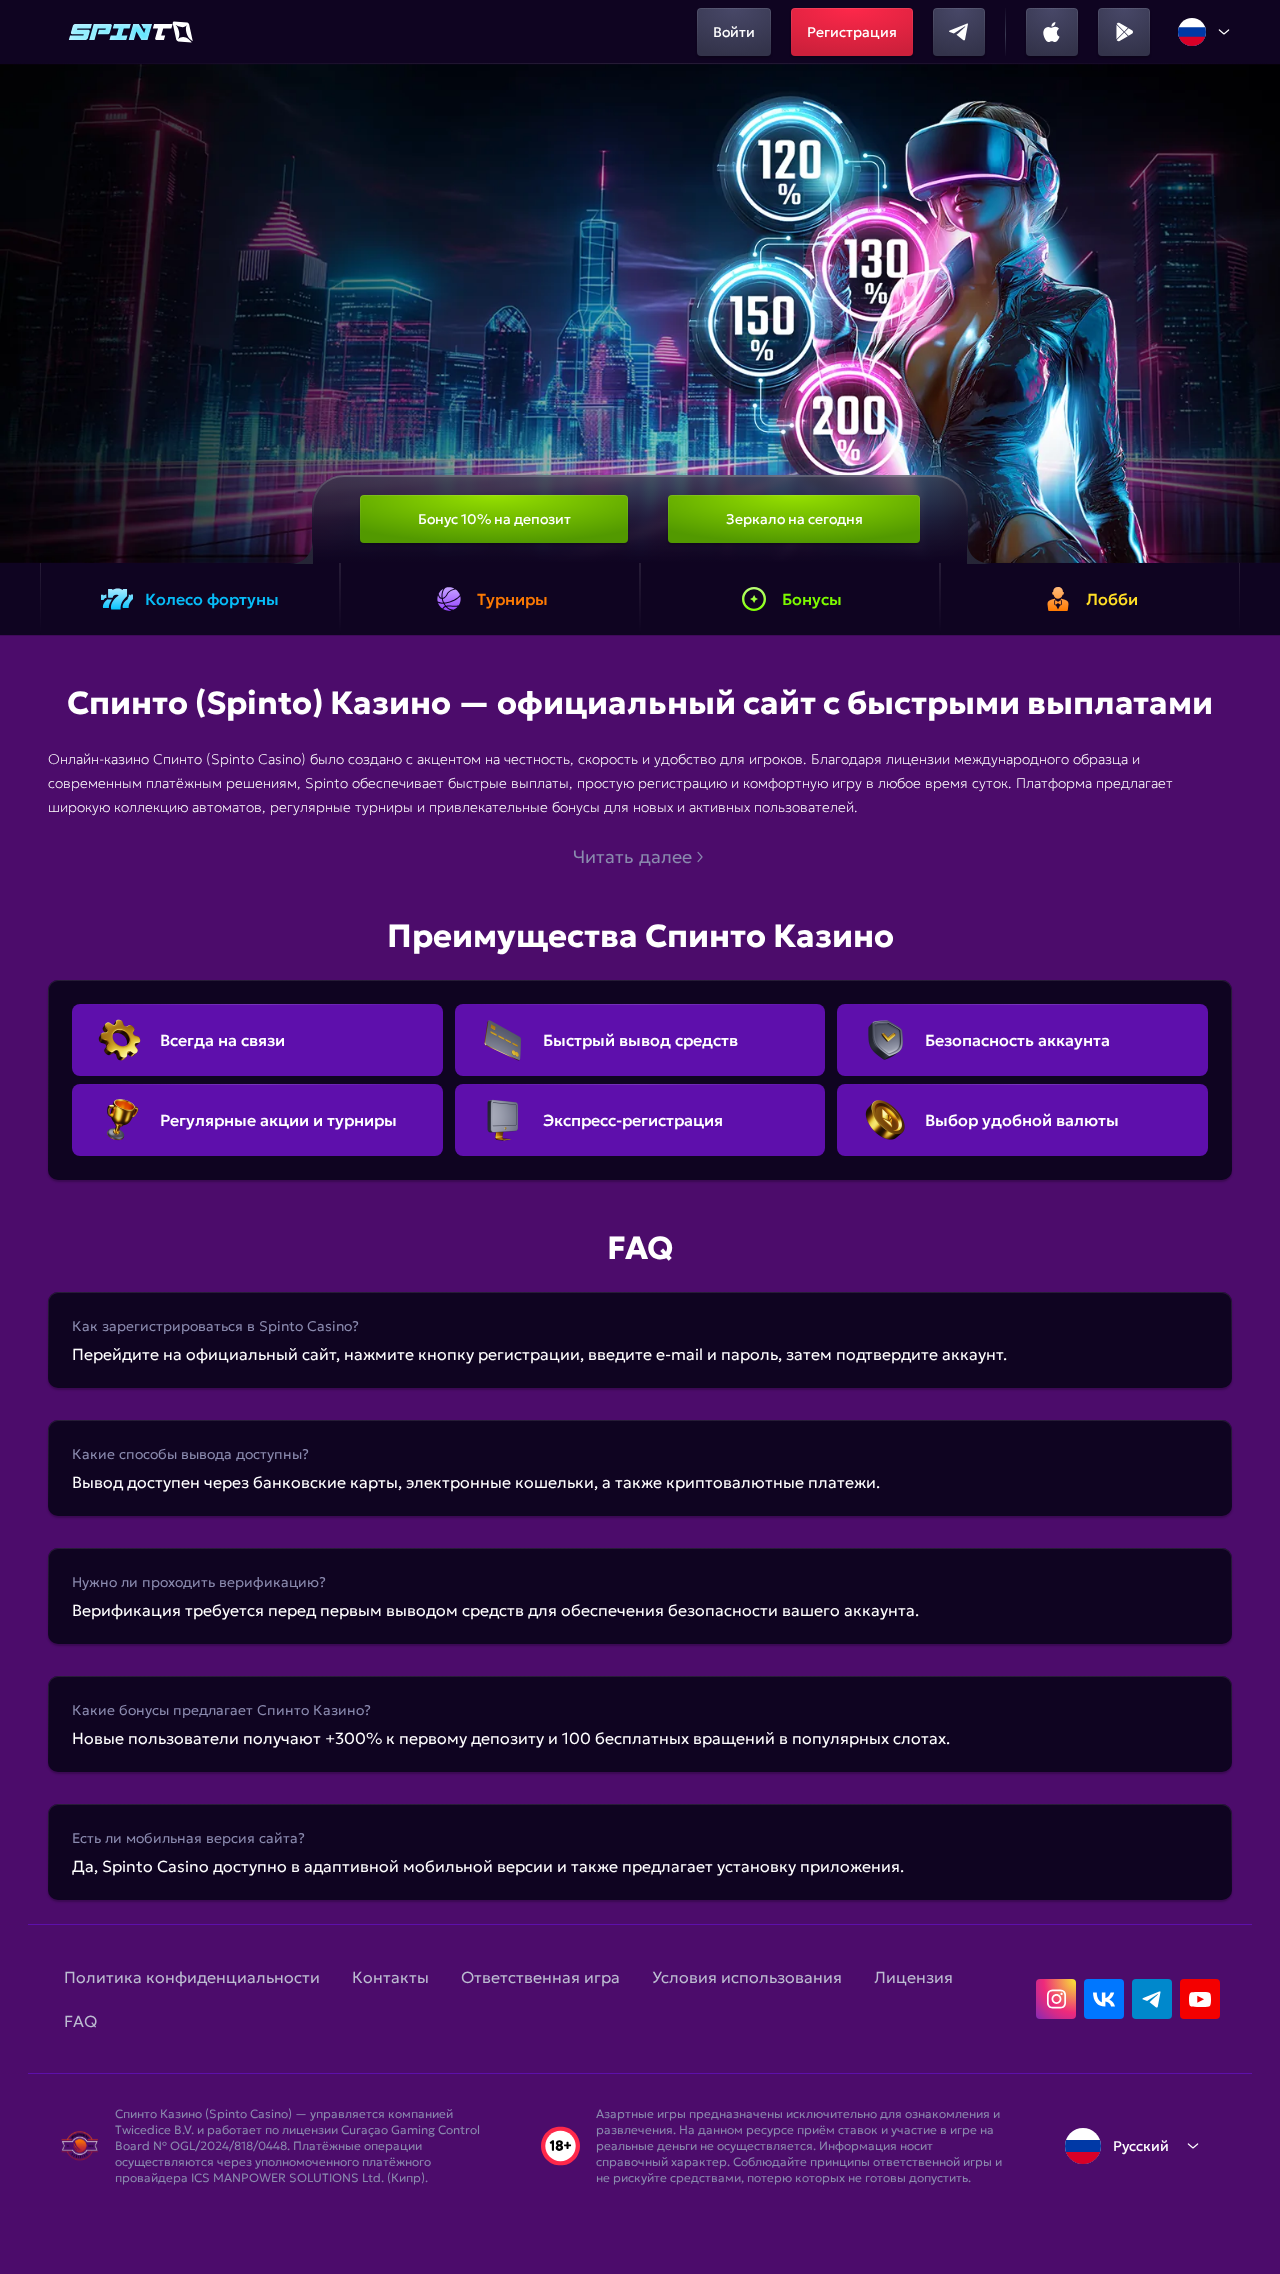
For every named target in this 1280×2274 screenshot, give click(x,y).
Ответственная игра (540, 1977)
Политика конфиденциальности (192, 1977)
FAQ (80, 2021)
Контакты (390, 1977)
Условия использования (747, 1977)
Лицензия (913, 1977)
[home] (132, 32)
